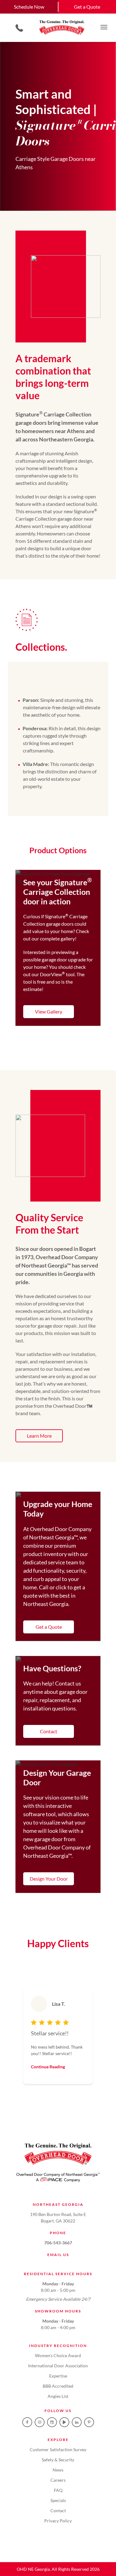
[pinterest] (89, 2422)
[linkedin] (77, 2422)
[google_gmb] (52, 2422)
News (58, 2470)
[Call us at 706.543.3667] (19, 28)
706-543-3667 (58, 2243)
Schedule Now (29, 7)
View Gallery (49, 1012)
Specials (58, 2500)
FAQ (58, 2490)
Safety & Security (58, 2460)
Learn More (39, 1436)
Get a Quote (49, 1627)
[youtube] (64, 2422)
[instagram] (40, 2422)
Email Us (58, 2255)
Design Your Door (49, 1879)
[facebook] (27, 2422)
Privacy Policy (58, 2521)
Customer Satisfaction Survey (58, 2449)
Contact (49, 1731)
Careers (58, 2480)
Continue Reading (48, 2067)
